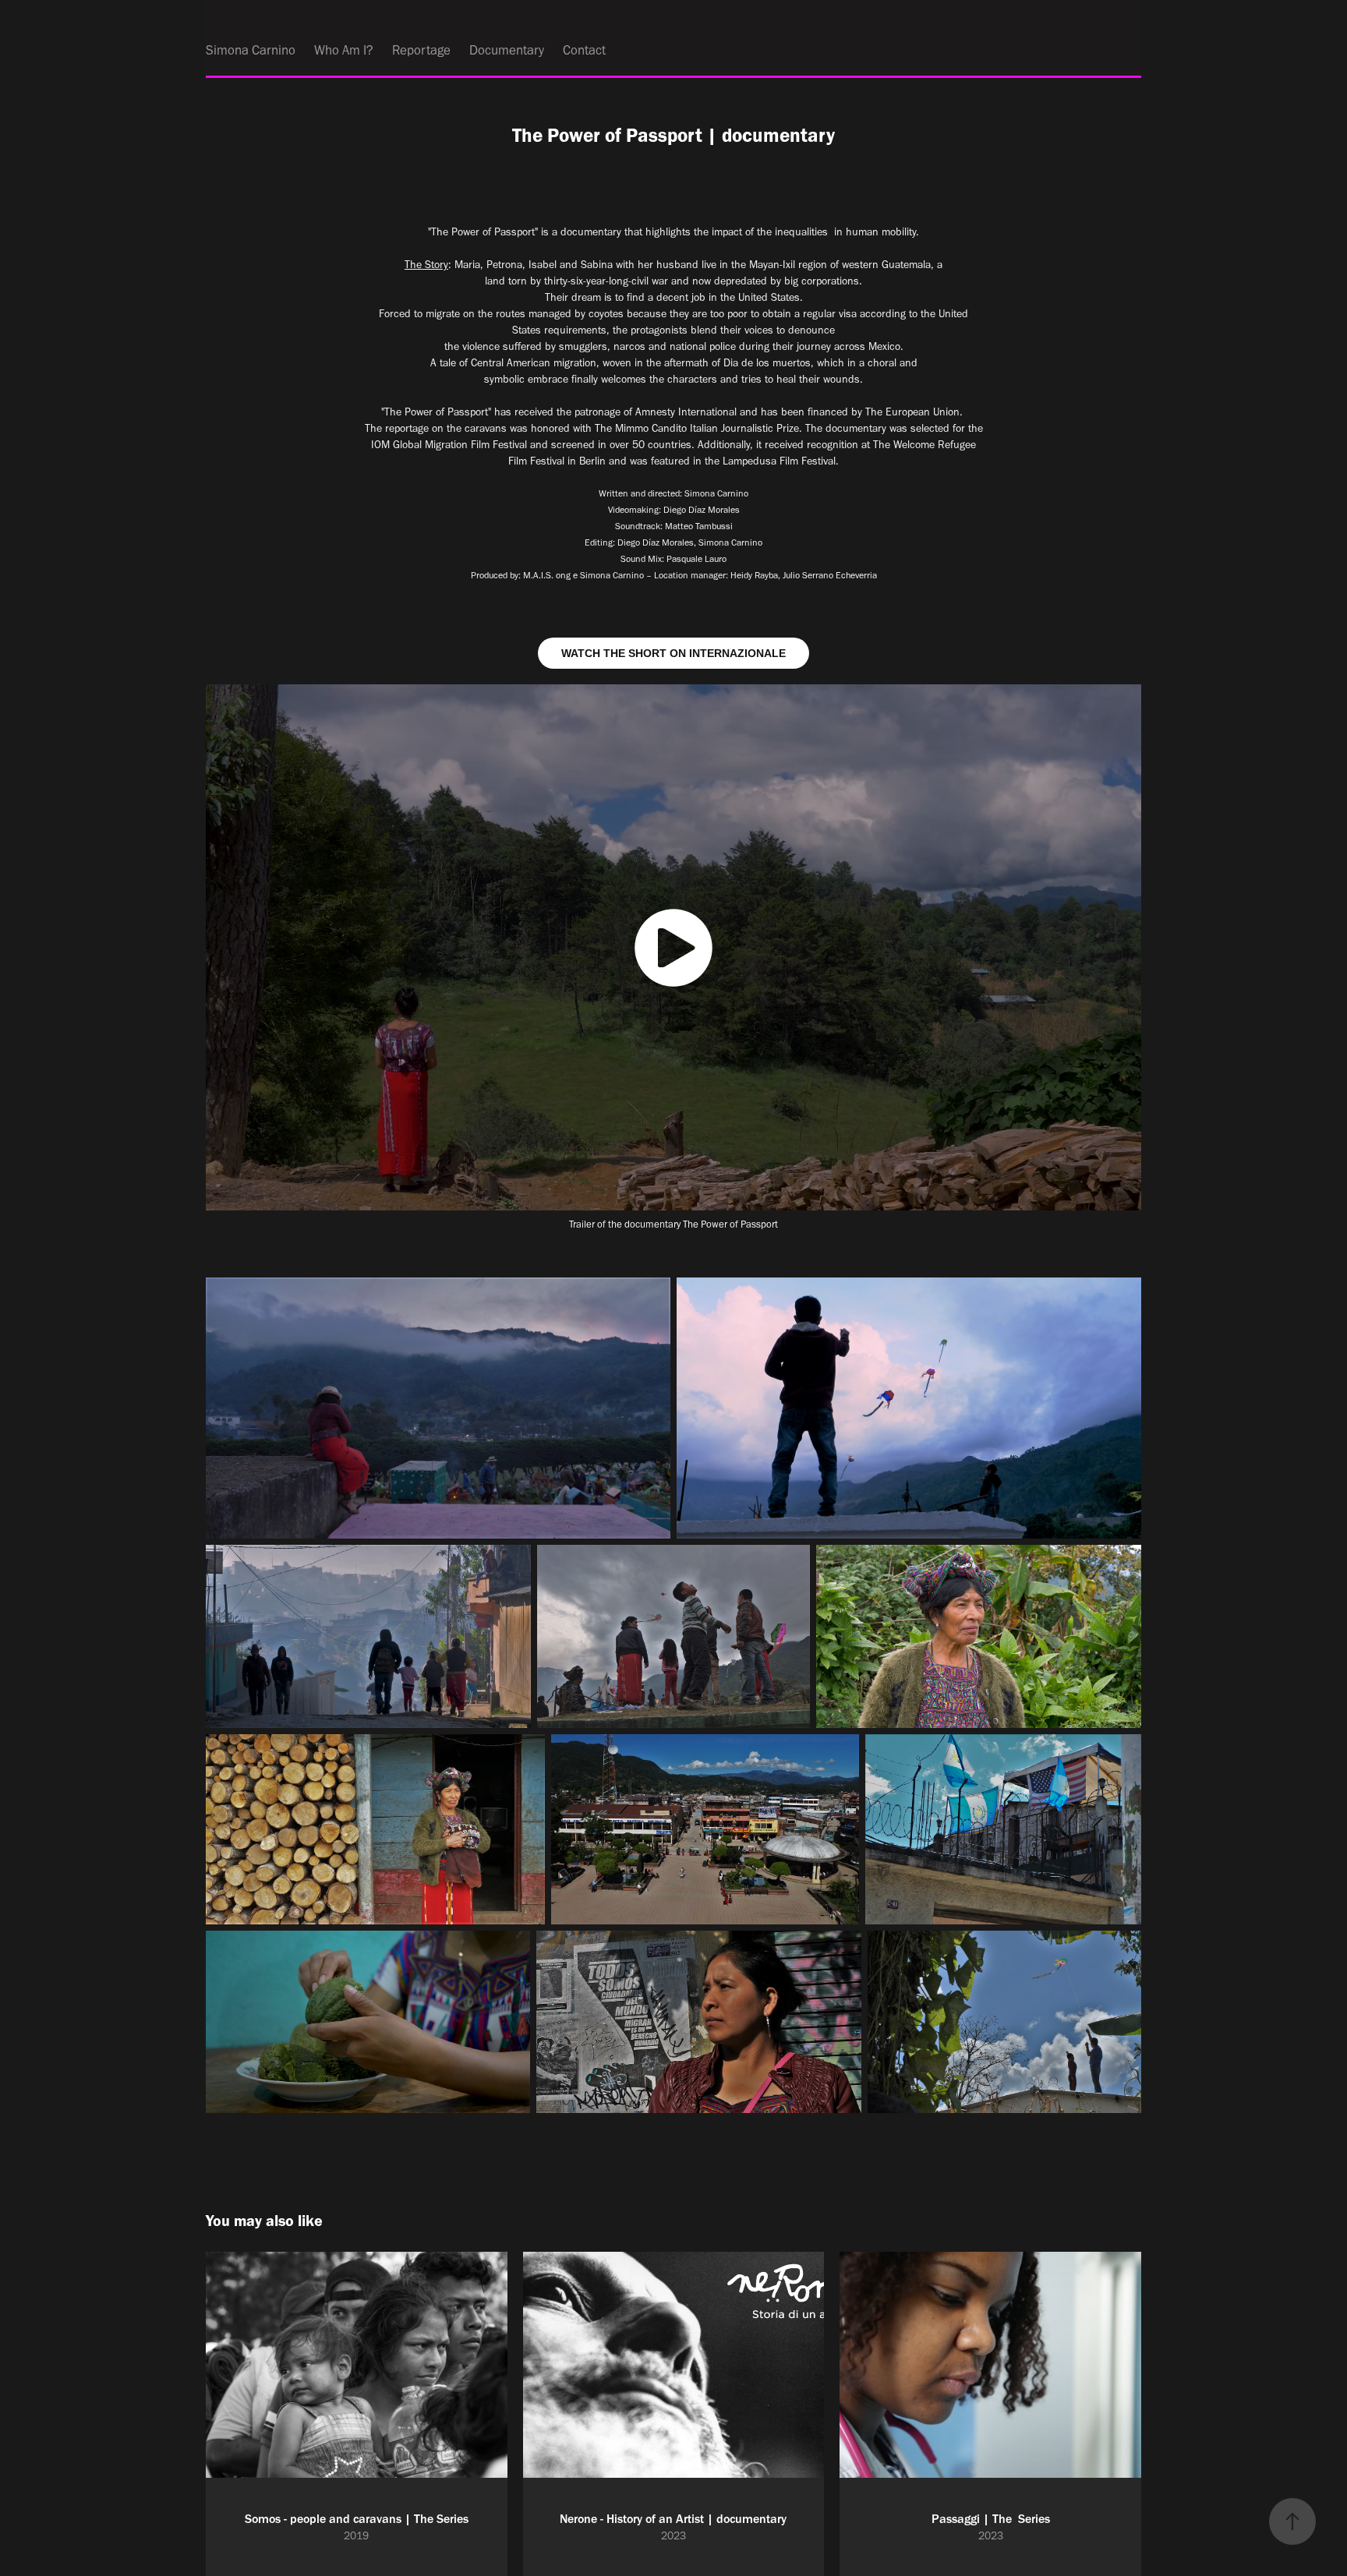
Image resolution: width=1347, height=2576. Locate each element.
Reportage (421, 50)
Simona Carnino (251, 50)
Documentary (507, 50)
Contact (584, 50)
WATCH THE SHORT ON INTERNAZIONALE (673, 653)
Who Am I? (344, 50)
